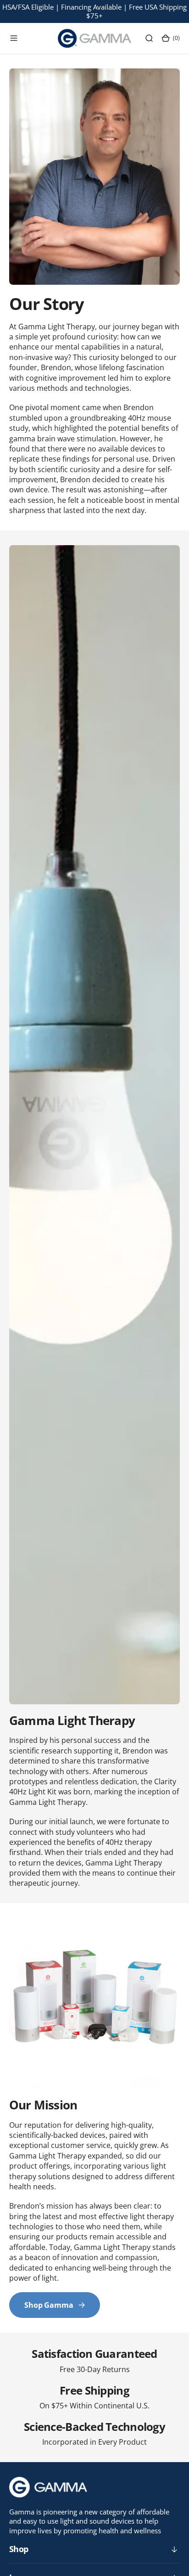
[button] (14, 38)
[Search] (149, 38)
